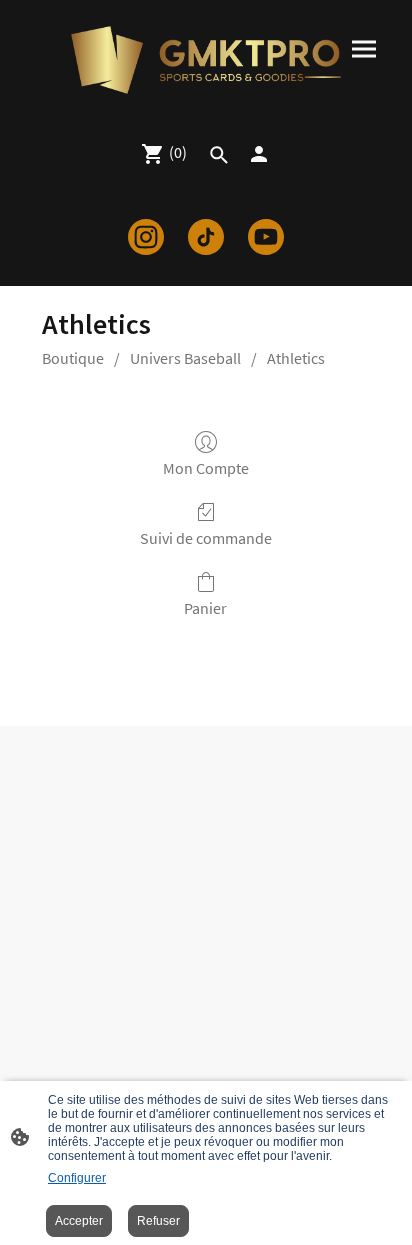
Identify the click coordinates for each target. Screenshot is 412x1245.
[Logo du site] (206, 60)
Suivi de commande (206, 538)
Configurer (77, 1178)
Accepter (79, 1221)
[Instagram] (146, 237)
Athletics (296, 358)
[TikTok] (206, 237)
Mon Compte (206, 468)
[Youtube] (266, 237)
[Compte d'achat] (259, 154)
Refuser (158, 1221)
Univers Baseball (185, 358)
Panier (205, 608)
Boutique (73, 358)
